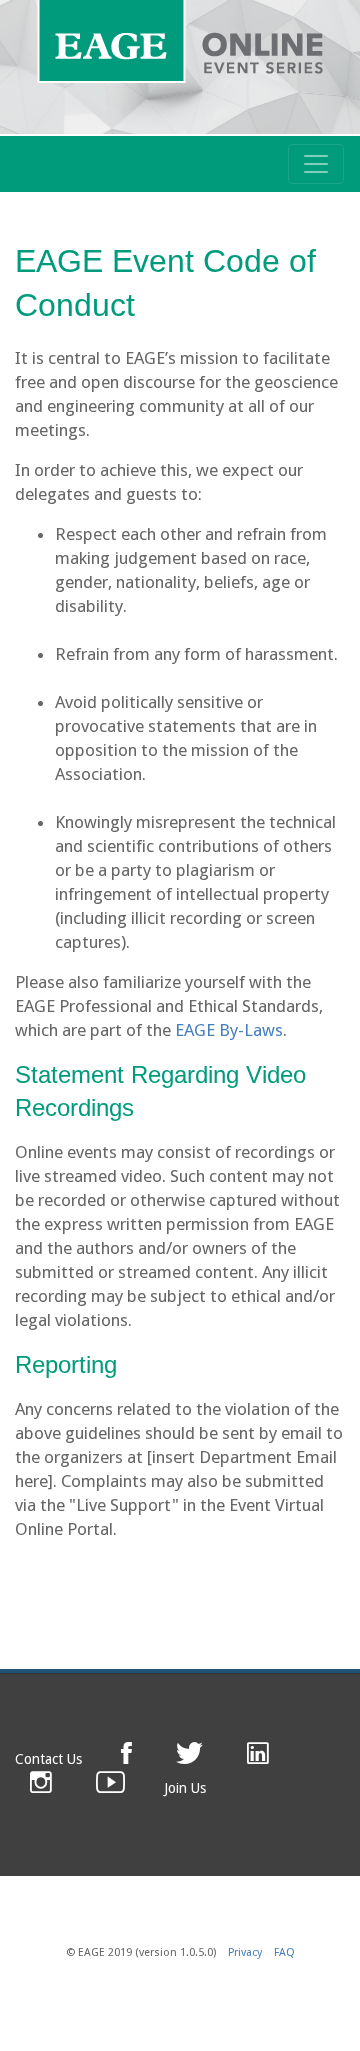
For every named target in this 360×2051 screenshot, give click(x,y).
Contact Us (48, 1759)
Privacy (245, 1952)
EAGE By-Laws (229, 1030)
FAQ (284, 1952)
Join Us (185, 1788)
